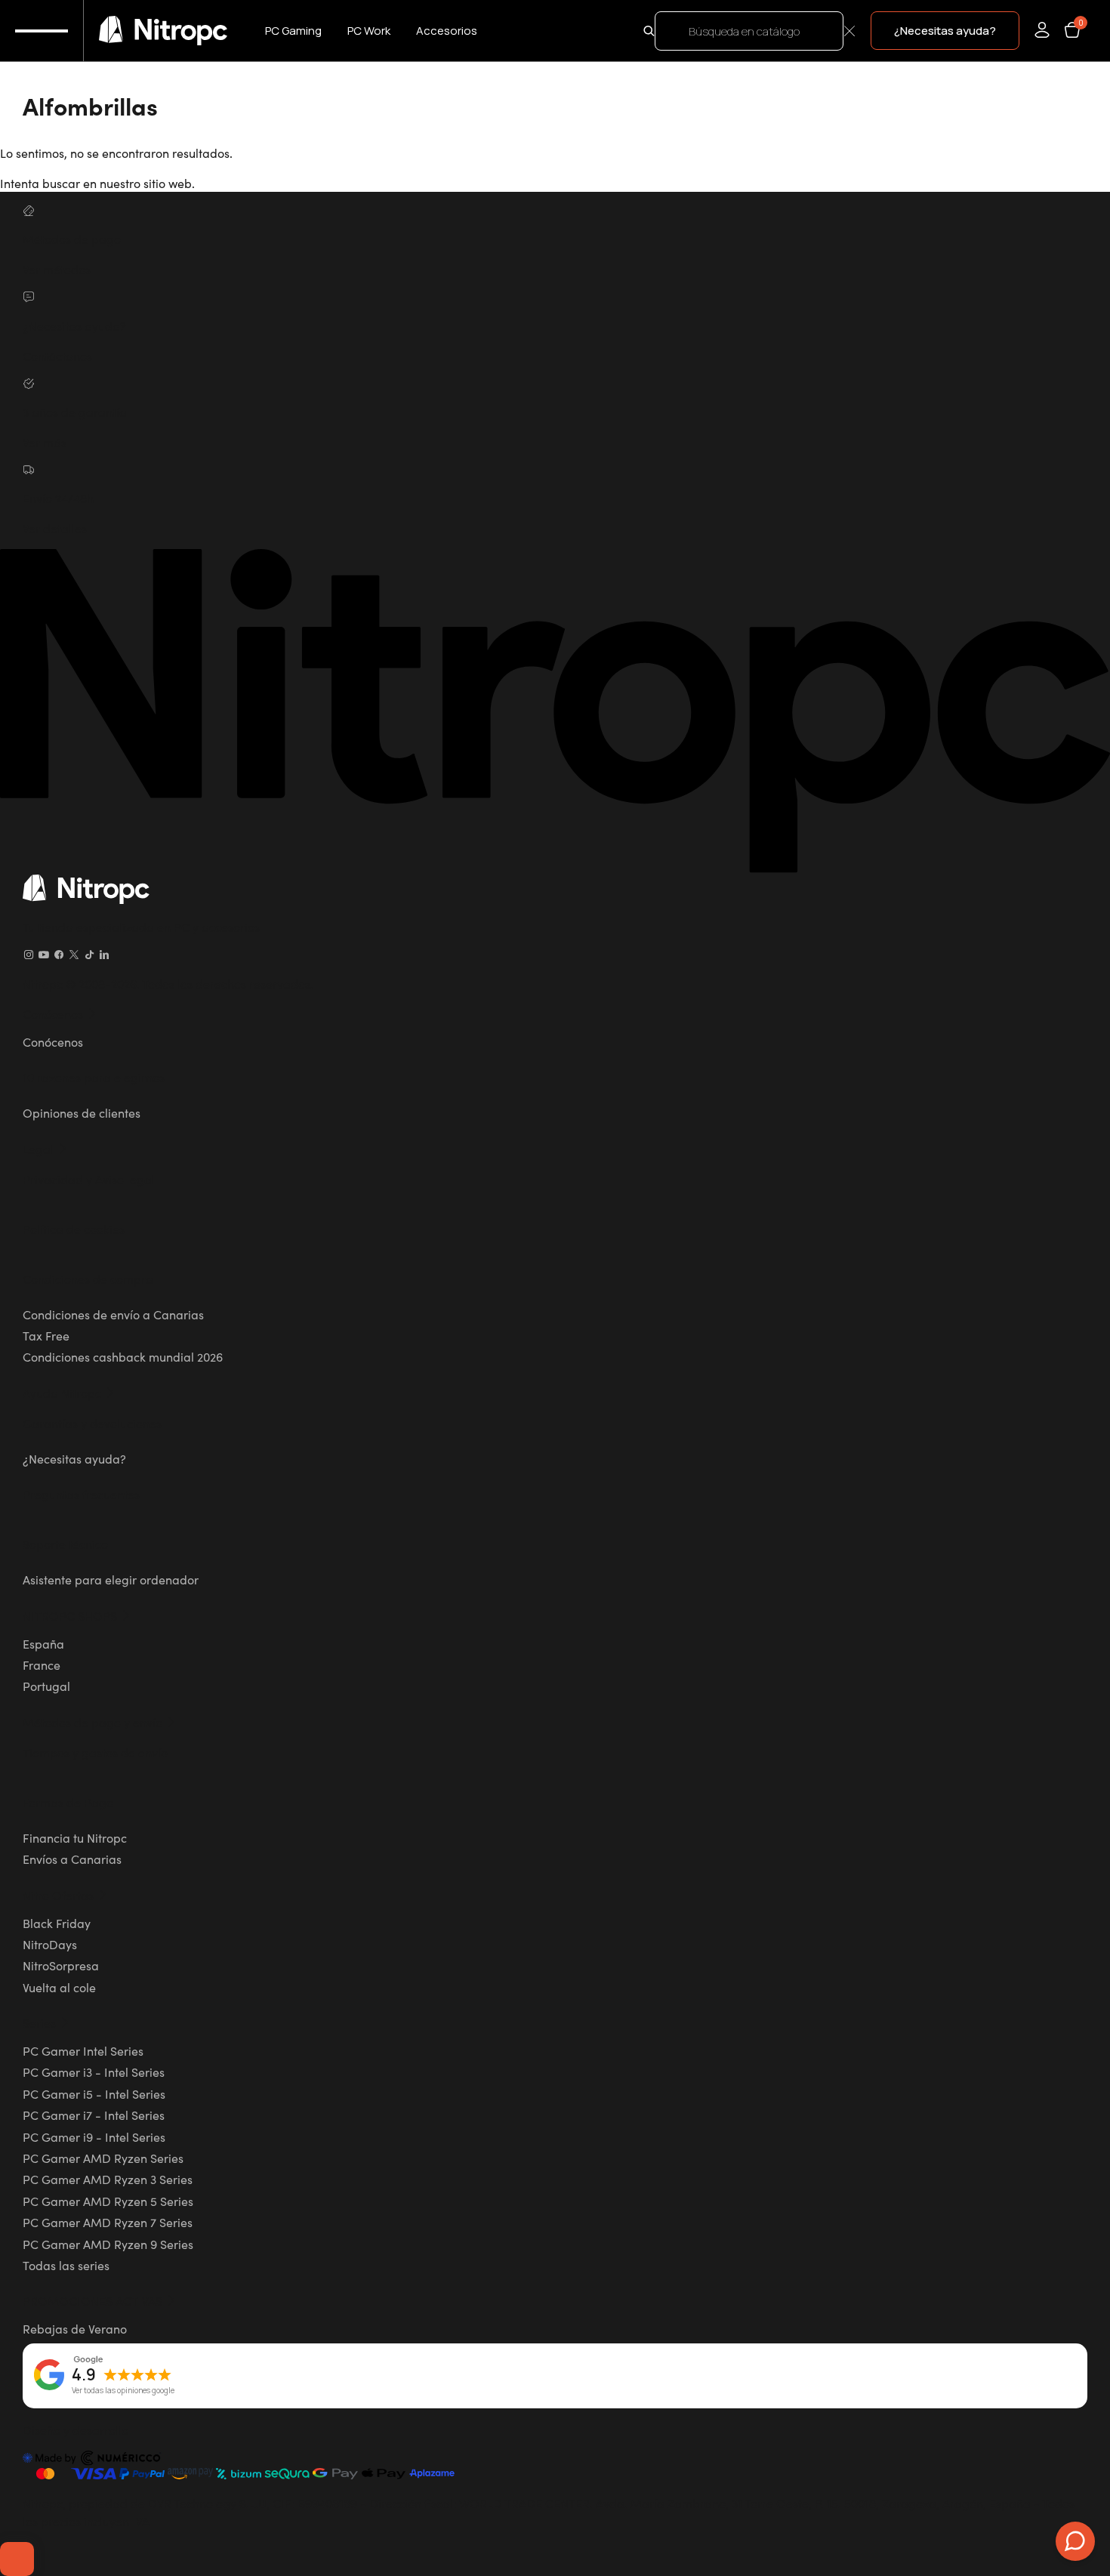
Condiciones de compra (88, 1279)
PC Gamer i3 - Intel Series (94, 2072)
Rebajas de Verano (75, 2328)
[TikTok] (89, 955)
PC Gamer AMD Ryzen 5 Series (108, 2201)
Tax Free (46, 1335)
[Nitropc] (163, 31)
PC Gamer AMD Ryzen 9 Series (108, 2244)
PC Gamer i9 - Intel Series (94, 2136)
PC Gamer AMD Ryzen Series (103, 2158)
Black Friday (57, 1923)
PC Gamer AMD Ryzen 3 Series (108, 2179)
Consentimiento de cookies (17, 2559)
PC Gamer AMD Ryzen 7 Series (108, 2222)
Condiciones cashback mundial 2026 (123, 1356)
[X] (74, 955)
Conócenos (53, 1041)
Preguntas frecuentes (81, 1494)
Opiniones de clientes (82, 1112)
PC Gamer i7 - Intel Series (94, 2115)
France (42, 1664)
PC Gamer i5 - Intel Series (94, 2093)
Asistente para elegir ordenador (111, 1579)
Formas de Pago (68, 1802)
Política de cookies (74, 1229)
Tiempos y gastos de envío (95, 1752)
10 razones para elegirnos (94, 1077)
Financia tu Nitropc (75, 1837)
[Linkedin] (104, 955)
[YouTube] (44, 955)
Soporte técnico (65, 1544)
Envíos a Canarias (72, 1859)
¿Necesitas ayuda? (74, 1458)
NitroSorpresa (61, 1965)
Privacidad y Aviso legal (89, 1179)
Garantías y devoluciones (92, 1423)
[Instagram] (29, 955)
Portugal (46, 1686)
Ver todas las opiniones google (123, 2391)
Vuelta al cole (59, 1987)
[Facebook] (59, 955)
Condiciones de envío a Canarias (113, 1314)
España (43, 1643)
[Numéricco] (92, 2460)
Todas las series (66, 2265)
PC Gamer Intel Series (83, 2050)
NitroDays (50, 1944)
